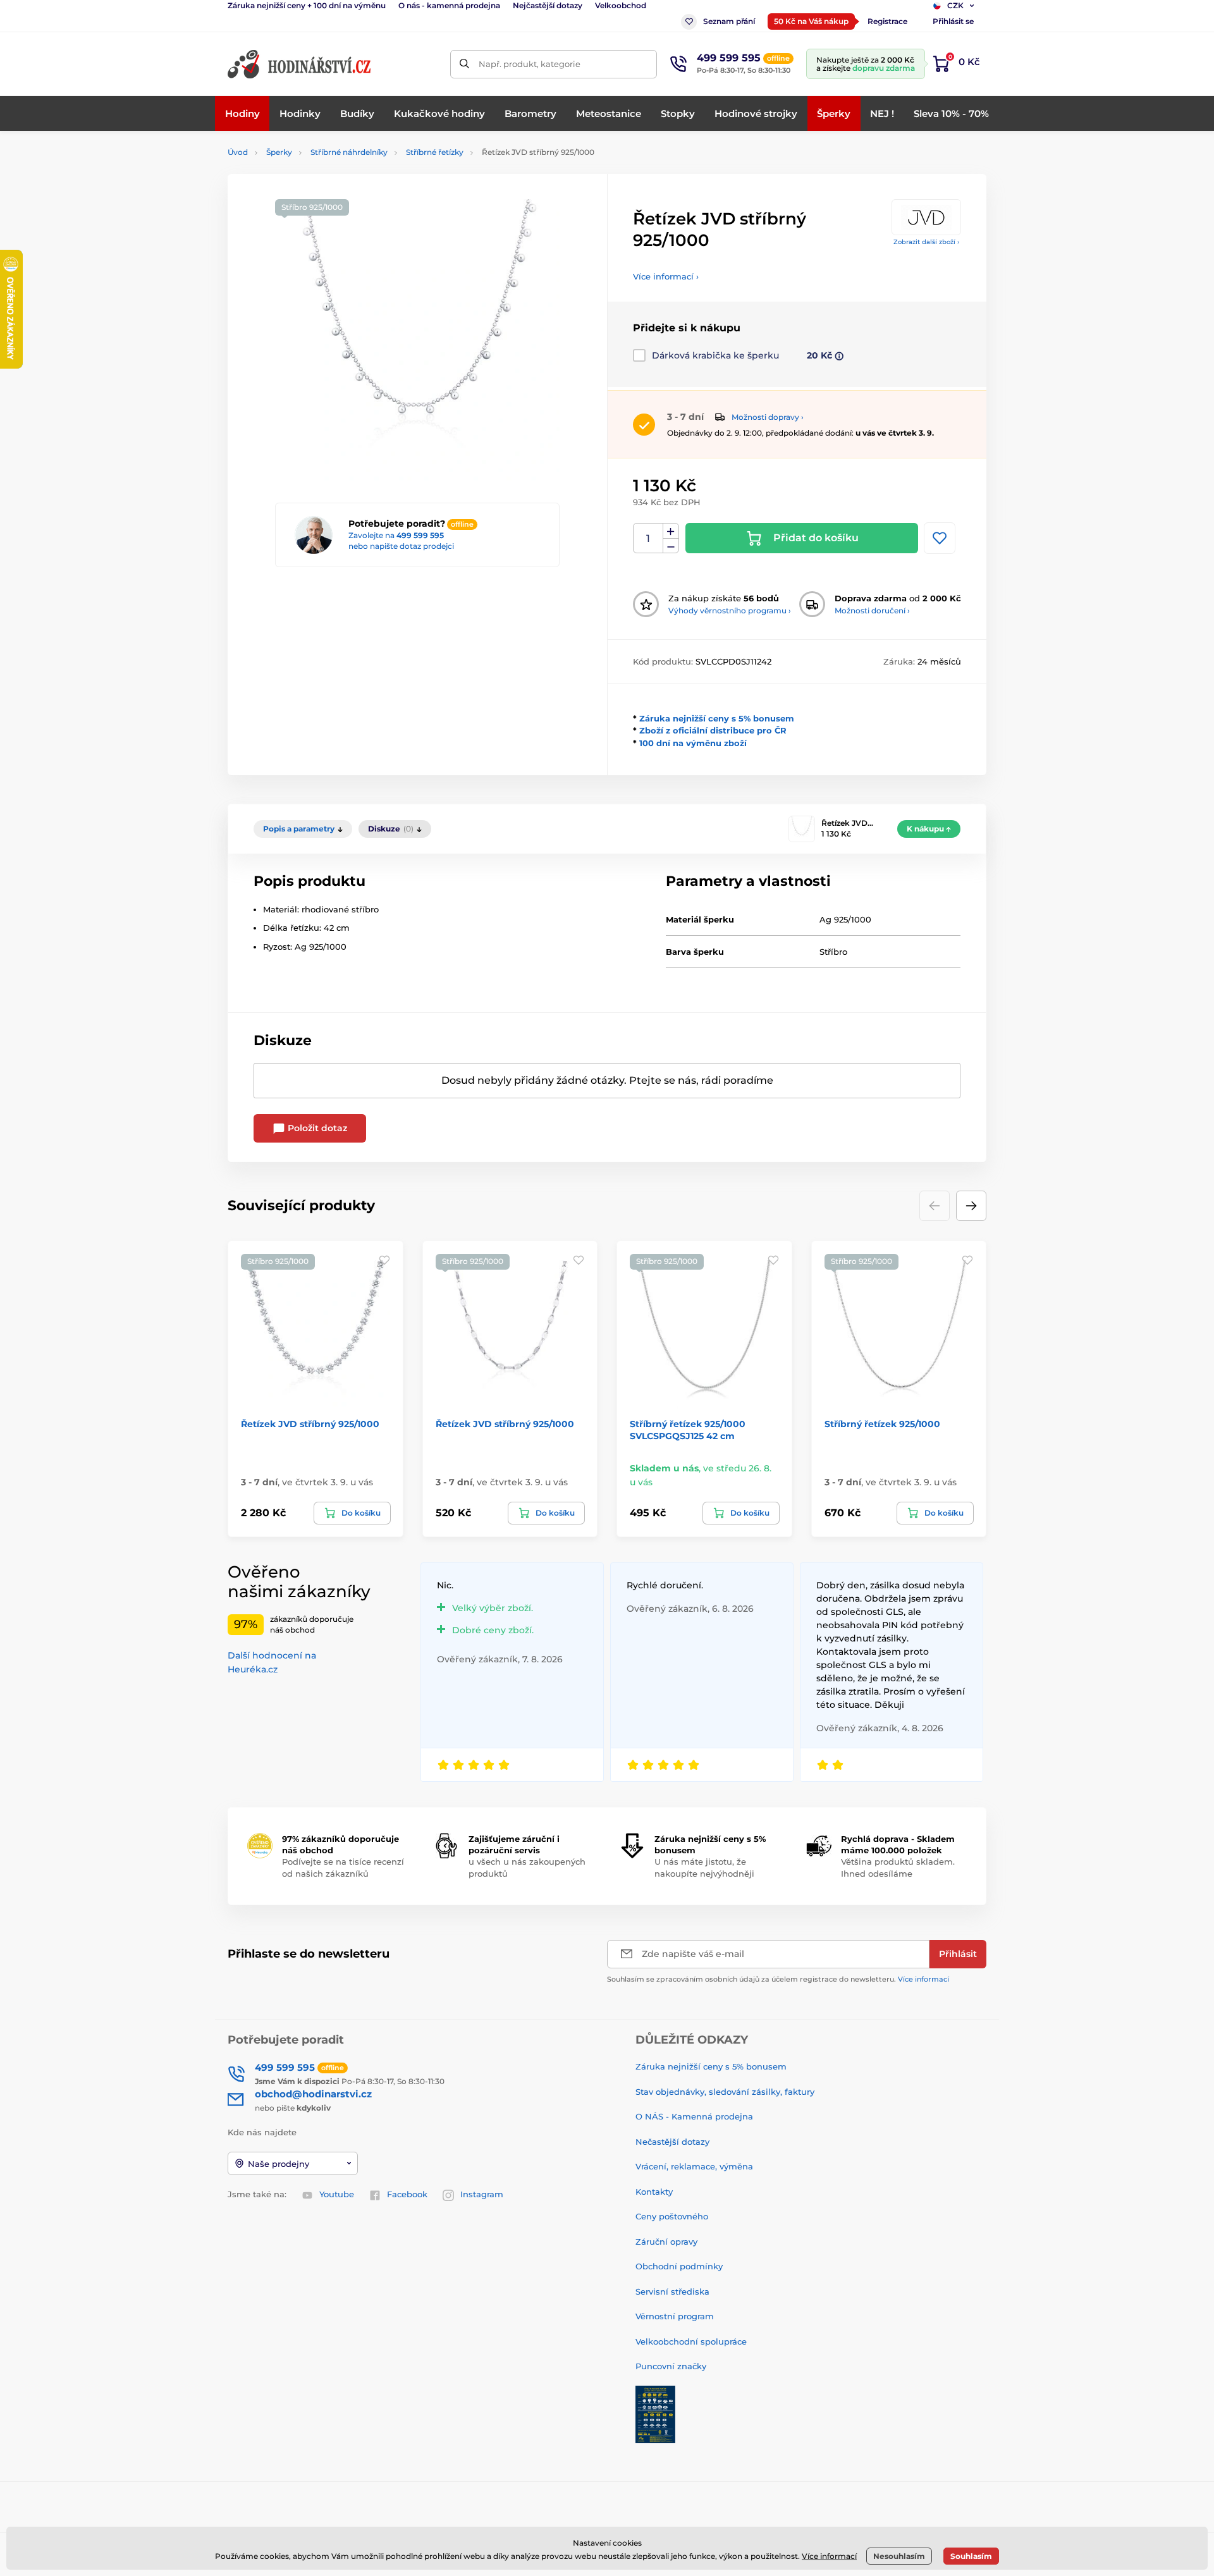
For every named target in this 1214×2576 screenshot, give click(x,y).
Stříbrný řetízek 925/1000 (882, 1424)
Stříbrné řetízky (435, 152)
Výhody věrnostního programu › (730, 610)
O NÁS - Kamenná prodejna (694, 2116)
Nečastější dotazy (672, 2142)
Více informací (923, 1979)
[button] (971, 1206)
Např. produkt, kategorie (530, 64)
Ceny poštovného (672, 2216)
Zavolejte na (396, 535)
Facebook (407, 2194)
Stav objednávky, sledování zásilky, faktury (725, 2092)
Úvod (238, 152)
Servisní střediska (672, 2291)
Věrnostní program (675, 2316)
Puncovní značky (671, 2366)
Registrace (887, 21)
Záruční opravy (666, 2242)
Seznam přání (729, 21)
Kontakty (654, 2192)
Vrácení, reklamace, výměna (694, 2166)
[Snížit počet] (671, 546)
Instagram (482, 2194)
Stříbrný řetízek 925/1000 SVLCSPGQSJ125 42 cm (688, 1430)
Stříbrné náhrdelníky (349, 152)
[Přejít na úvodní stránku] (300, 64)
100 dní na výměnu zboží (693, 743)
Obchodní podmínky (679, 2266)
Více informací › (666, 276)
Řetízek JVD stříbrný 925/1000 (310, 1424)
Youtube (337, 2194)
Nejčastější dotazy (548, 5)
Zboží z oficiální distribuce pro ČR (713, 730)
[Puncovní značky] (655, 2413)
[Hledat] (464, 64)
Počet (648, 538)
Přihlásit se (953, 21)
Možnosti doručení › (872, 610)
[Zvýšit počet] (671, 531)
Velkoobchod (621, 5)
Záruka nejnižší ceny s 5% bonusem (717, 718)
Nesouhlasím (899, 2556)
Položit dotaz (316, 1128)
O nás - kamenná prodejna (449, 5)
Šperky (279, 152)
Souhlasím (971, 2556)
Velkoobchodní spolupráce (691, 2341)
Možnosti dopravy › (768, 417)
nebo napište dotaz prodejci (401, 546)
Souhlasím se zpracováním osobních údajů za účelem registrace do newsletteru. (778, 1979)
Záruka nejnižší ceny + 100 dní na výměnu (307, 5)
